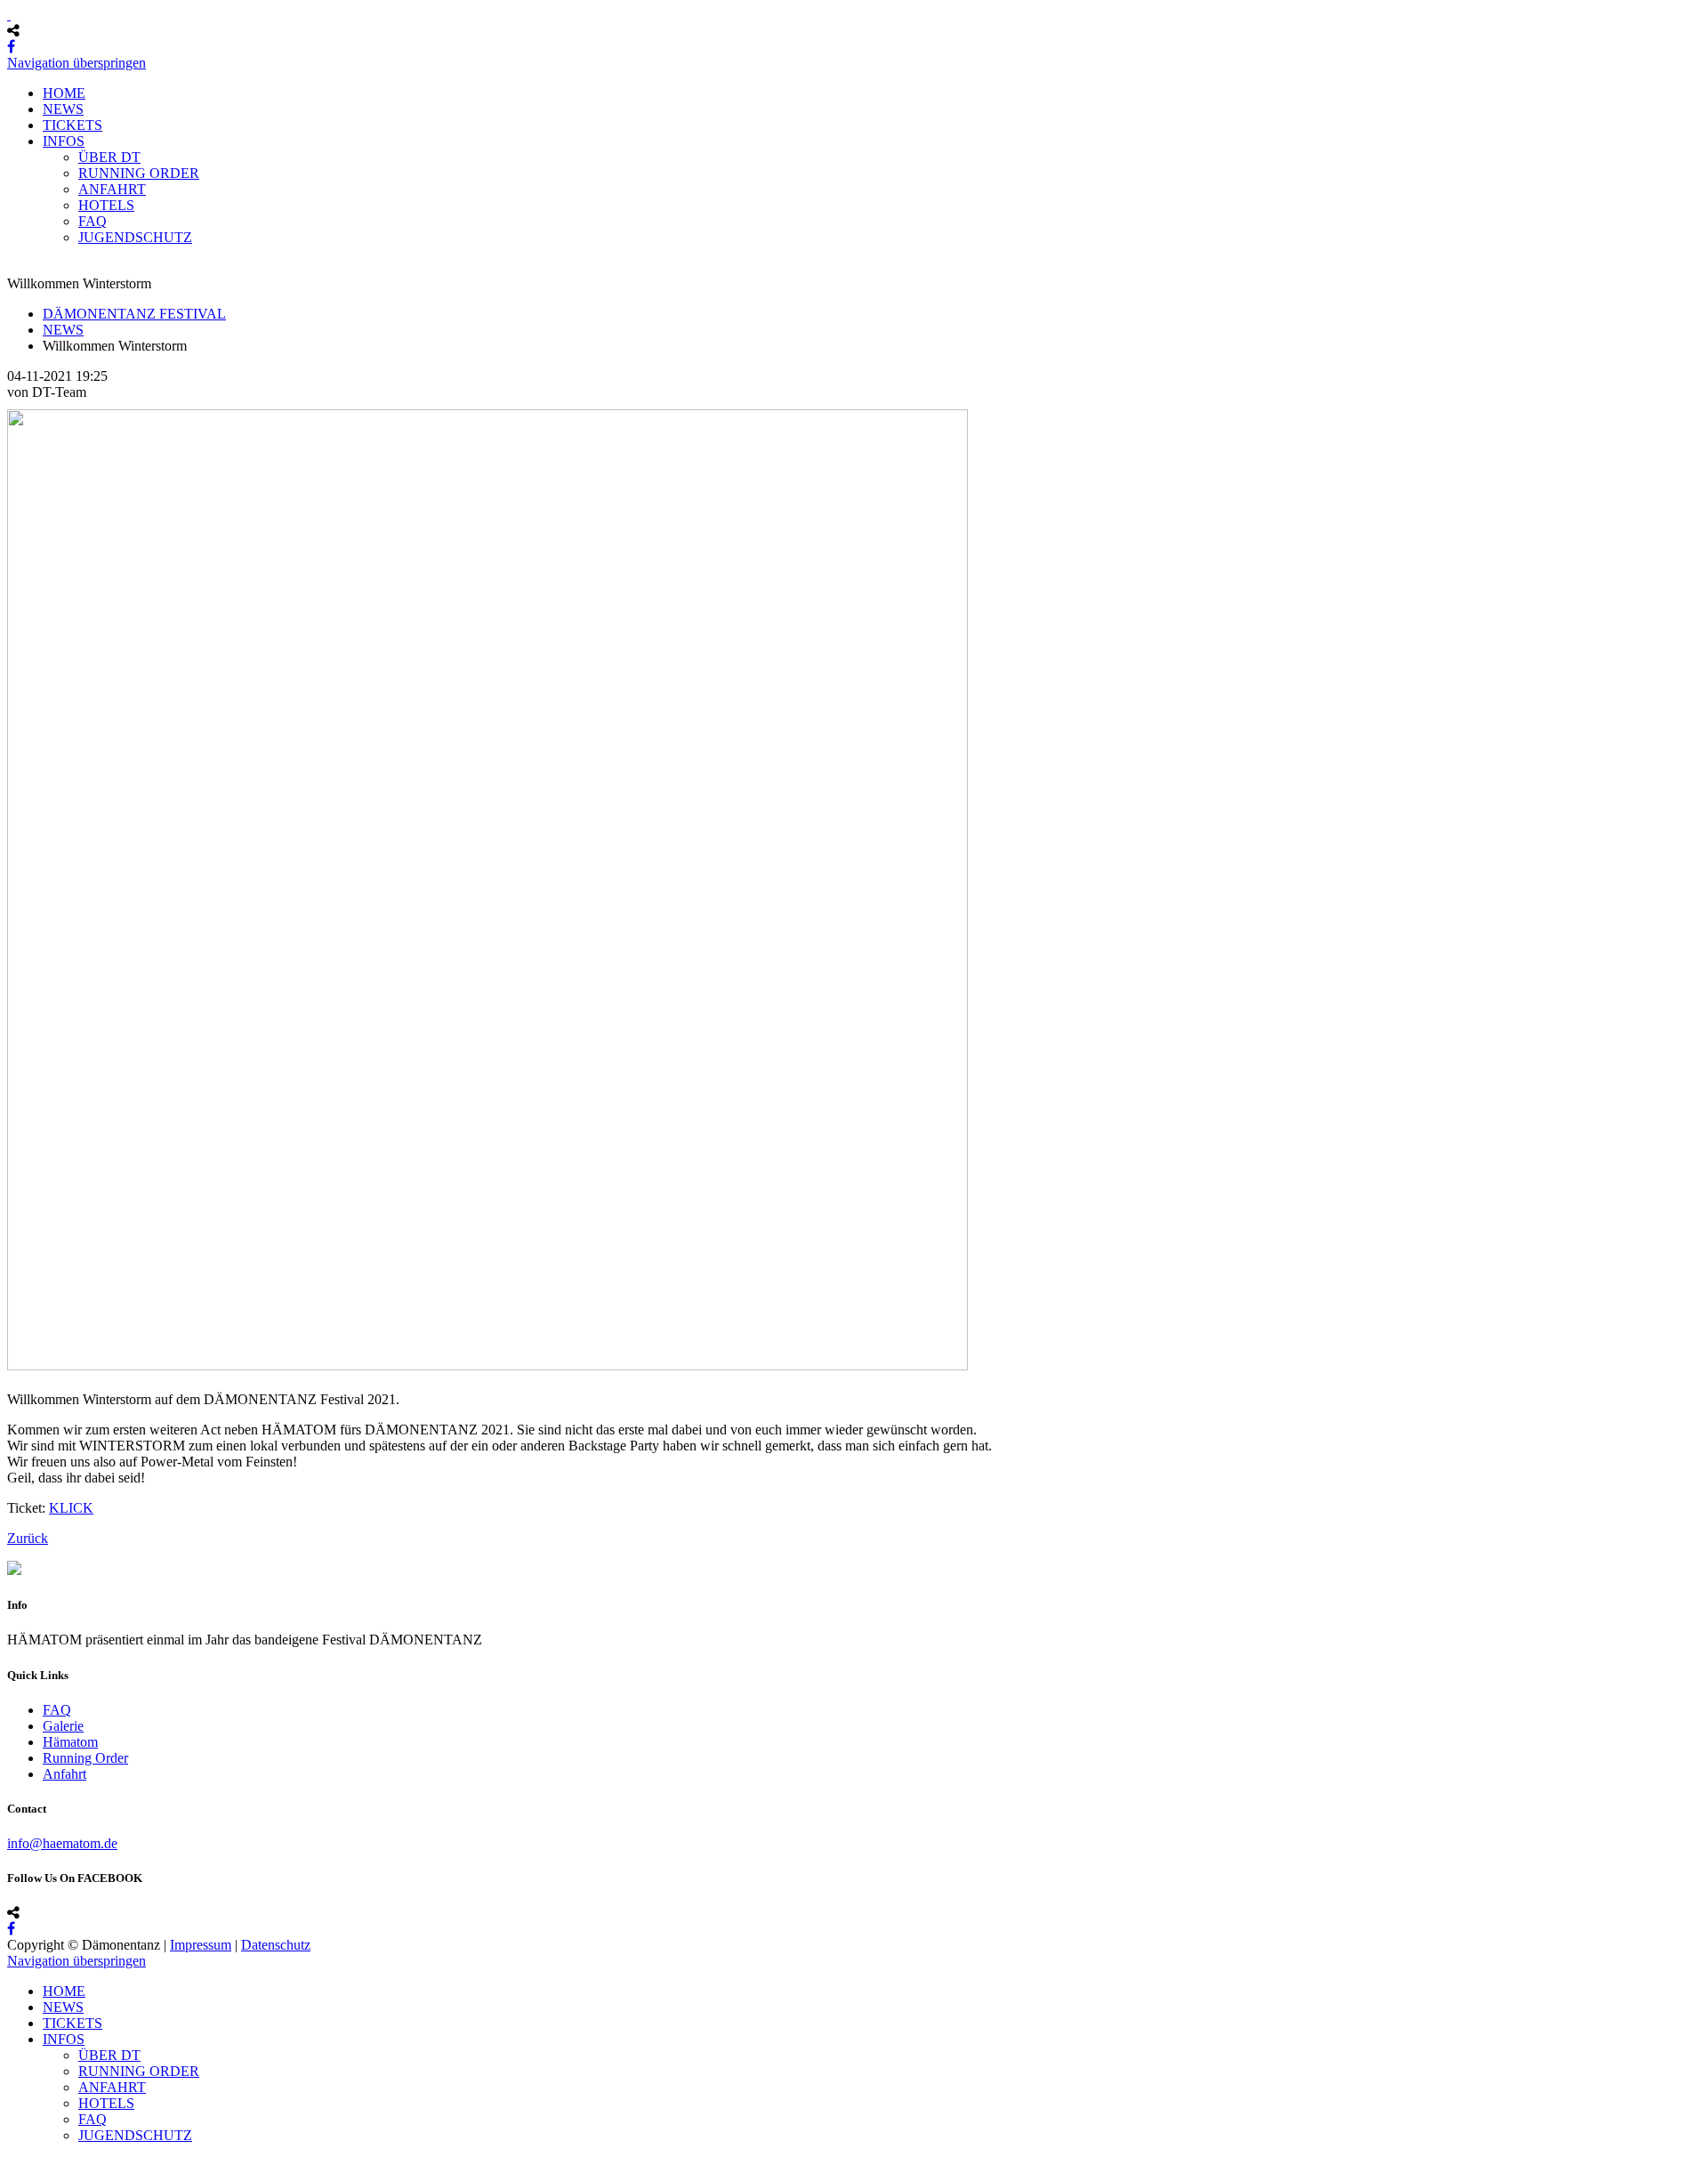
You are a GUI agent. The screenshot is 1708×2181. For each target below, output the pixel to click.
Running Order (85, 1758)
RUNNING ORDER (139, 173)
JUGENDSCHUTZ (135, 237)
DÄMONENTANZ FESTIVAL (134, 314)
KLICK (71, 1508)
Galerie (63, 1726)
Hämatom (70, 1742)
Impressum (201, 1945)
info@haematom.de (62, 1843)
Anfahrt (64, 1774)
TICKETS (73, 125)
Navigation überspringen (77, 63)
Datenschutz (276, 1945)
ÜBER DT (109, 157)
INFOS (64, 141)
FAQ (93, 221)
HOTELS (106, 205)
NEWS (63, 109)
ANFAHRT (112, 189)
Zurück (28, 1538)
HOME (64, 93)
